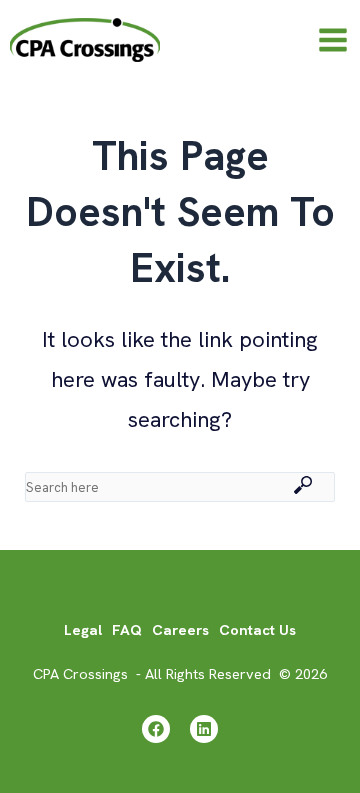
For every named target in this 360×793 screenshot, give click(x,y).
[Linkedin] (204, 729)
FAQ (127, 629)
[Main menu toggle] (333, 40)
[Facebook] (156, 729)
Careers (180, 629)
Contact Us (257, 629)
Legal (83, 629)
